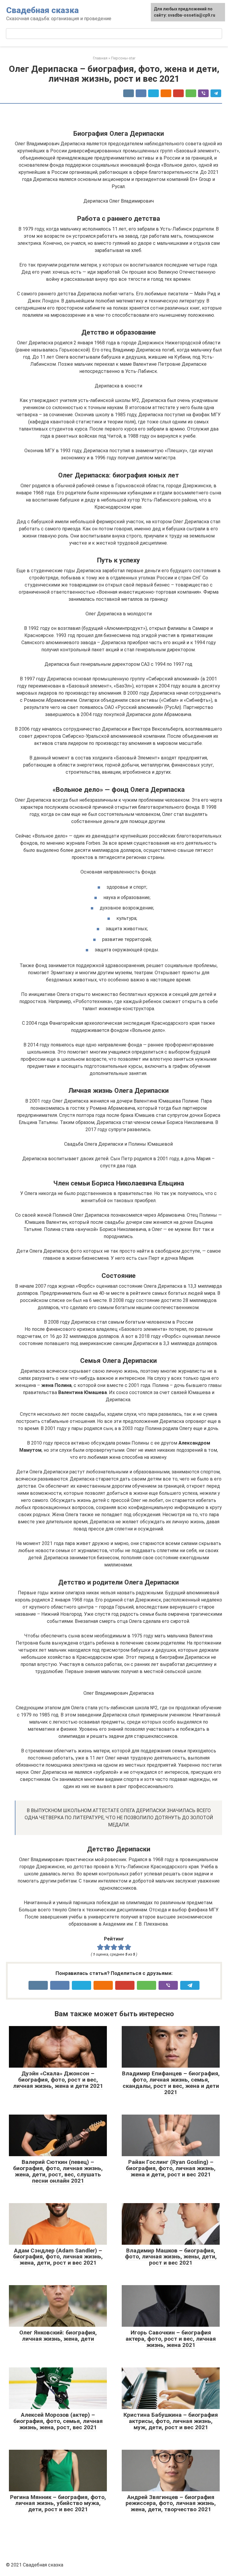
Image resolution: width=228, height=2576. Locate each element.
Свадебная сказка (42, 10)
